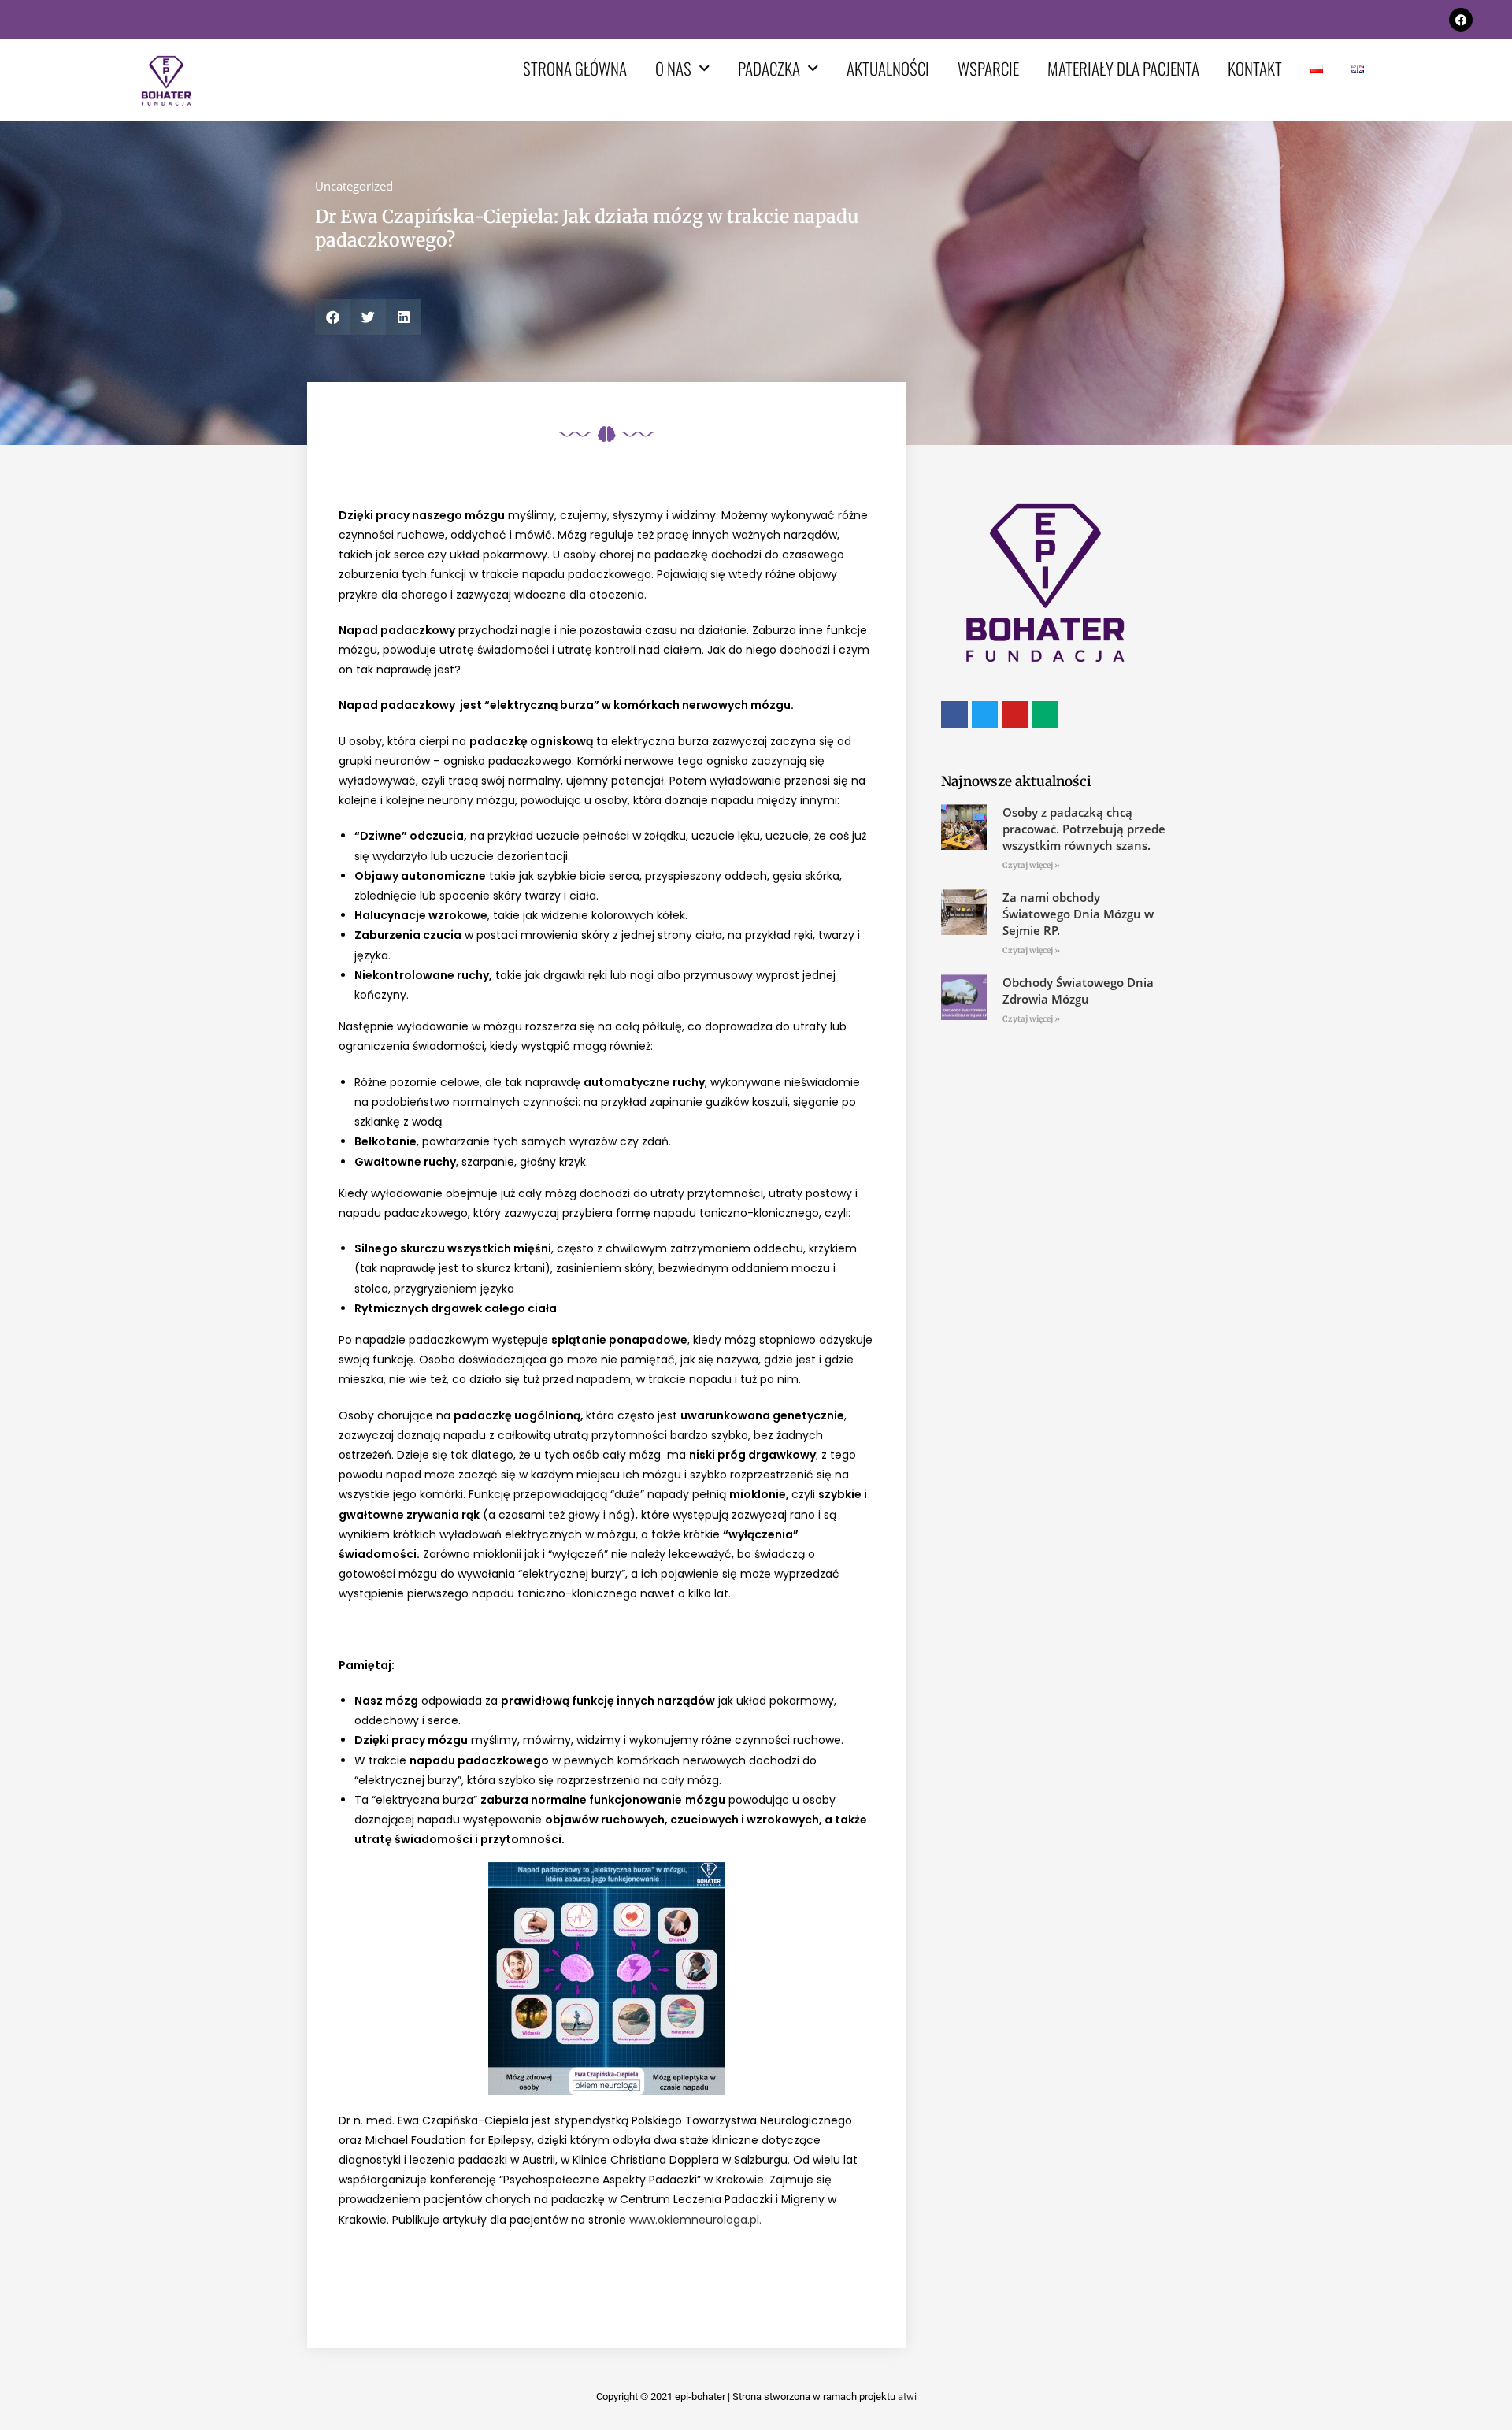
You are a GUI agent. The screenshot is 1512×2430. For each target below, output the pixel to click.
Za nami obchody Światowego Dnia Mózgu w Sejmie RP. (1078, 914)
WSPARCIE (988, 68)
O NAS (673, 68)
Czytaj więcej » (1031, 865)
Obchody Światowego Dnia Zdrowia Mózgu (1078, 991)
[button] (333, 317)
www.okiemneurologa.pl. (695, 2220)
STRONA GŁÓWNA (575, 68)
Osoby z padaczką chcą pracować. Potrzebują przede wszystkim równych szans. (1084, 829)
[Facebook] (1461, 20)
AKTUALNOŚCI (888, 68)
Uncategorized (354, 186)
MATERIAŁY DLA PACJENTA (1123, 68)
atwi (907, 2397)
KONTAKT (1255, 68)
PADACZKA (769, 68)
